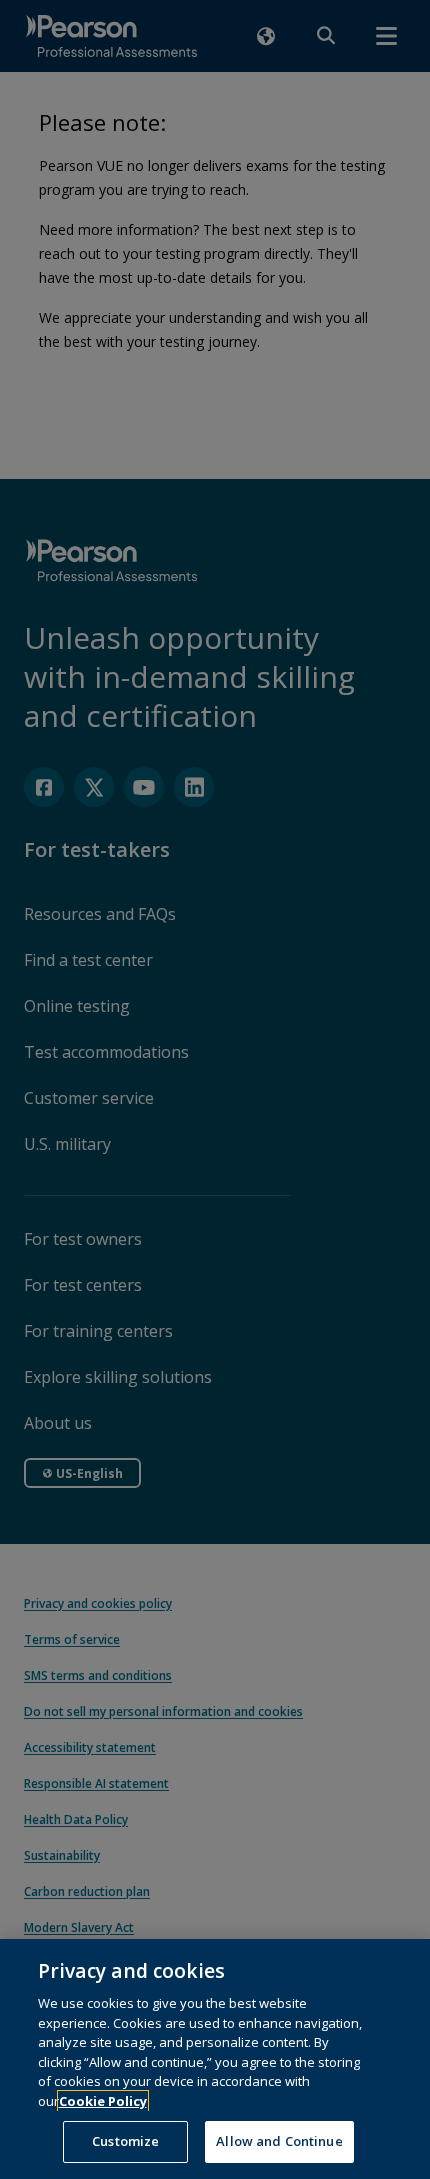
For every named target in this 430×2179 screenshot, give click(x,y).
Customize (125, 2141)
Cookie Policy (103, 2101)
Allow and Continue (279, 2141)
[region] (215, 2059)
